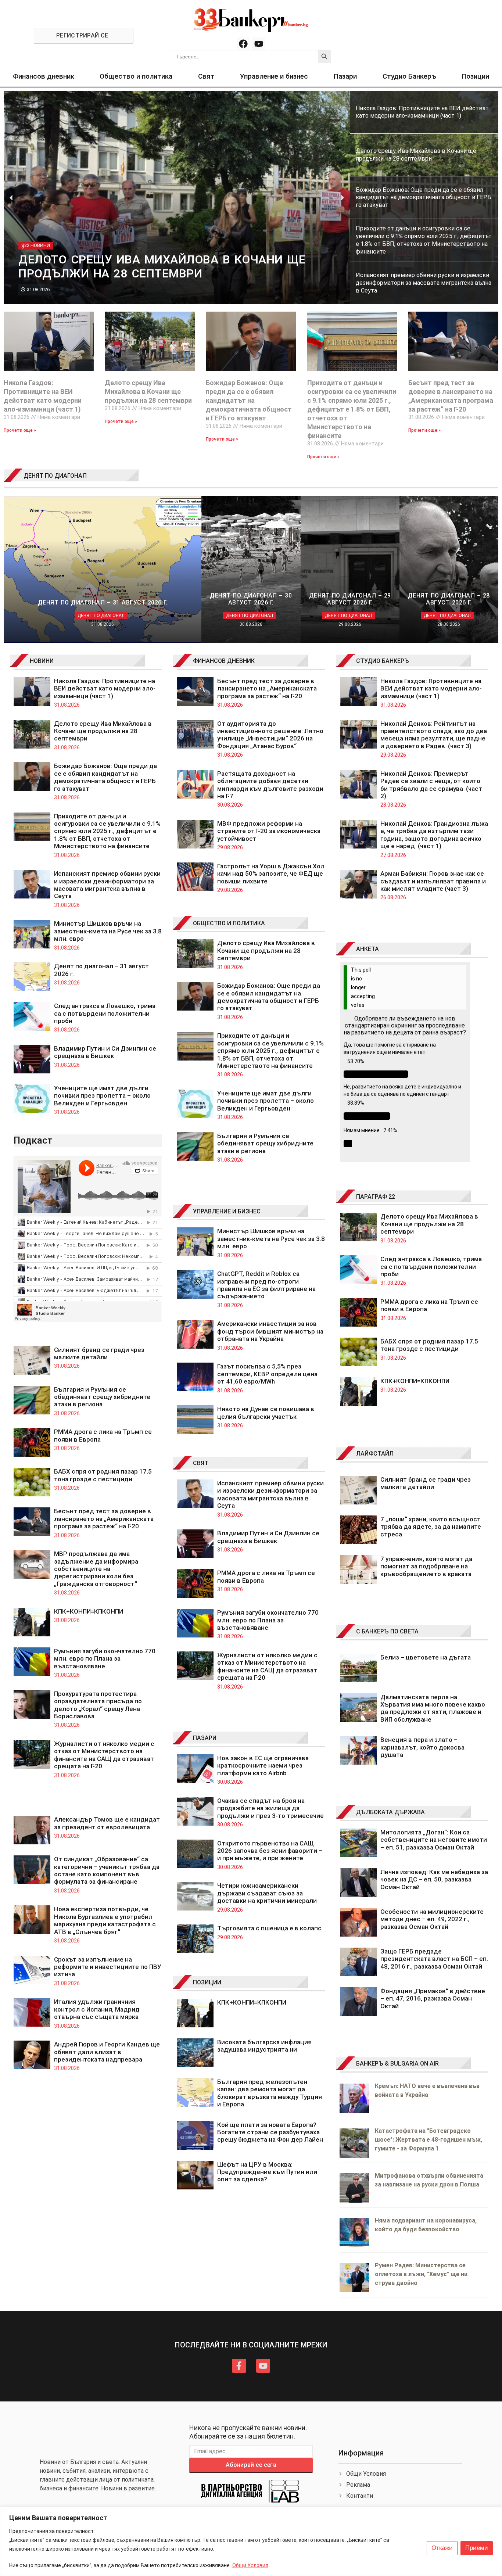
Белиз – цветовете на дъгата (426, 1657)
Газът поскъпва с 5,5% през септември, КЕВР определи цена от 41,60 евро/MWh (267, 1374)
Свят (206, 76)
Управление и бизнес (274, 76)
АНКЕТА (367, 949)
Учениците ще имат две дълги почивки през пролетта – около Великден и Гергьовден (102, 1096)
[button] (11, 198)
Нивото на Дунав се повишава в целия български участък (266, 1413)
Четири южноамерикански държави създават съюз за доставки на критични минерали (267, 1893)
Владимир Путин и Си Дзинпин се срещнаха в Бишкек (105, 1052)
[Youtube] (259, 44)
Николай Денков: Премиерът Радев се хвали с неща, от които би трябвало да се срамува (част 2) (431, 785)
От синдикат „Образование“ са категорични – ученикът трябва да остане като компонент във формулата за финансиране (107, 1870)
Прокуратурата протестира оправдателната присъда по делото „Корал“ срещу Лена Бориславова (98, 1705)
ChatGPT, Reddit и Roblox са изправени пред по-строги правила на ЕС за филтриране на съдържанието (266, 1285)
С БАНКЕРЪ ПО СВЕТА (387, 1631)
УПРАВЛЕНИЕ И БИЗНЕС (227, 1211)
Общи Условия (250, 2565)
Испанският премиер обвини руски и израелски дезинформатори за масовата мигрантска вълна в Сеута (107, 885)
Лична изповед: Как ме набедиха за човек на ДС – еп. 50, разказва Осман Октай (434, 1879)
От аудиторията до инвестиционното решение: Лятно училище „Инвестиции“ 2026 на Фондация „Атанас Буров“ (270, 735)
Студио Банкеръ (409, 76)
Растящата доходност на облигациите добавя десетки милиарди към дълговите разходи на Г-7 (270, 785)
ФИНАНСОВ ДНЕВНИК (224, 661)
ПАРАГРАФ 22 (376, 1197)
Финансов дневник (44, 76)
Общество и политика (136, 76)
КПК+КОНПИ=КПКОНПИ (89, 1611)
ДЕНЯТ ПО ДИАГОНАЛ (55, 476)
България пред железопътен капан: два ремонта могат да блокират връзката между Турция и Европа (270, 2093)
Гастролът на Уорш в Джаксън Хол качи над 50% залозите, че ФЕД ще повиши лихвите (271, 874)
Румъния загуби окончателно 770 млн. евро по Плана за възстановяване (105, 1659)
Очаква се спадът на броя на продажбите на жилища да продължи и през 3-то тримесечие (270, 1808)
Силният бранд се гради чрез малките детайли (99, 1353)
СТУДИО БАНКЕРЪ (383, 661)
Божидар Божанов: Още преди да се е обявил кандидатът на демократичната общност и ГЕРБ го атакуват (249, 400)
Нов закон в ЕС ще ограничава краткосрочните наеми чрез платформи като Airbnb (263, 1766)
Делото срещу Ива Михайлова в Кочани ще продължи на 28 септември (148, 392)
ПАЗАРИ (205, 1738)
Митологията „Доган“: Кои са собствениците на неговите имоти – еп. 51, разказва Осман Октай (434, 1840)
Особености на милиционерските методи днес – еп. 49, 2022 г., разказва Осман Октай (432, 1919)
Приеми (477, 2548)
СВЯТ (201, 1463)
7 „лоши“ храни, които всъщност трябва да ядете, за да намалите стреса (431, 1527)
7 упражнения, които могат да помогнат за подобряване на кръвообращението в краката (426, 1566)
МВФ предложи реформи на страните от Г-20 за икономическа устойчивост (269, 831)
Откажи (442, 2548)
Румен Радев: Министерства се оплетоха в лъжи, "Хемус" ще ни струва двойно (421, 2274)
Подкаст (33, 1140)
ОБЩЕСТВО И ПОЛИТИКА (229, 923)
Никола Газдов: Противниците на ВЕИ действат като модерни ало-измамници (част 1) (105, 688)
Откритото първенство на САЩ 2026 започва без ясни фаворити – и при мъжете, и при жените (270, 1851)
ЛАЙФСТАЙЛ (375, 1454)
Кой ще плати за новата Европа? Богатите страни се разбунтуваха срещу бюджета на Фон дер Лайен (270, 2132)
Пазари (345, 76)
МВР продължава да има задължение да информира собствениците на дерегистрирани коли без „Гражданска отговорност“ (96, 1569)
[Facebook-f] (239, 2366)
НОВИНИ (42, 661)
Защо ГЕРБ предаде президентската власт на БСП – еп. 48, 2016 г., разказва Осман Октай (434, 1959)
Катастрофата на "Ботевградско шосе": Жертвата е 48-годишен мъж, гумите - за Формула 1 (429, 2140)
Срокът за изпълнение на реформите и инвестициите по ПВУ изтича (108, 1967)
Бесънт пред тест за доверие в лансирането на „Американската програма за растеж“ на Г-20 (104, 1519)
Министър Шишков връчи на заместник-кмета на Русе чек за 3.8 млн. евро (108, 931)
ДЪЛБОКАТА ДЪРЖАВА (390, 1812)
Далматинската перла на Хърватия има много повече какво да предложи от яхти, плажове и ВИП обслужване (433, 1708)
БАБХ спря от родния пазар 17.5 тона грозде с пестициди (103, 1475)
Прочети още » (20, 430)
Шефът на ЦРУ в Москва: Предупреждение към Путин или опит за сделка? (267, 2172)
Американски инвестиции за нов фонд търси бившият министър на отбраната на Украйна (270, 1331)
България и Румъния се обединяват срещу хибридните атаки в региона (102, 1397)
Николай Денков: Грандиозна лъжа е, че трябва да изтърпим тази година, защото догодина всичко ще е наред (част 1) (434, 835)
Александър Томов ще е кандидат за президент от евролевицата (107, 1823)
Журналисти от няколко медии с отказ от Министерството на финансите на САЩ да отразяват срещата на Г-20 (104, 1755)
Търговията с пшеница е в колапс (269, 1928)
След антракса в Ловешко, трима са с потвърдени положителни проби (105, 1013)
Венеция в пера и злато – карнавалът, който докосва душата (422, 1747)
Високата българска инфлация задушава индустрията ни (264, 2046)
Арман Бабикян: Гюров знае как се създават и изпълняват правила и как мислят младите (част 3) (433, 881)
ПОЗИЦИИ (207, 1982)
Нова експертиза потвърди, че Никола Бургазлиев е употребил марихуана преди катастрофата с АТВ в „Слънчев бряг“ (105, 1920)
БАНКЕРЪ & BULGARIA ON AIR (397, 2064)
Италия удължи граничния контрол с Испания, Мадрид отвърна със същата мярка (97, 2009)
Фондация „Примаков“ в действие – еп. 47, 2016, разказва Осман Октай (433, 1999)
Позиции (475, 76)
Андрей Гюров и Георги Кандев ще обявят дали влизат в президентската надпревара (107, 2052)
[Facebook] (243, 44)
